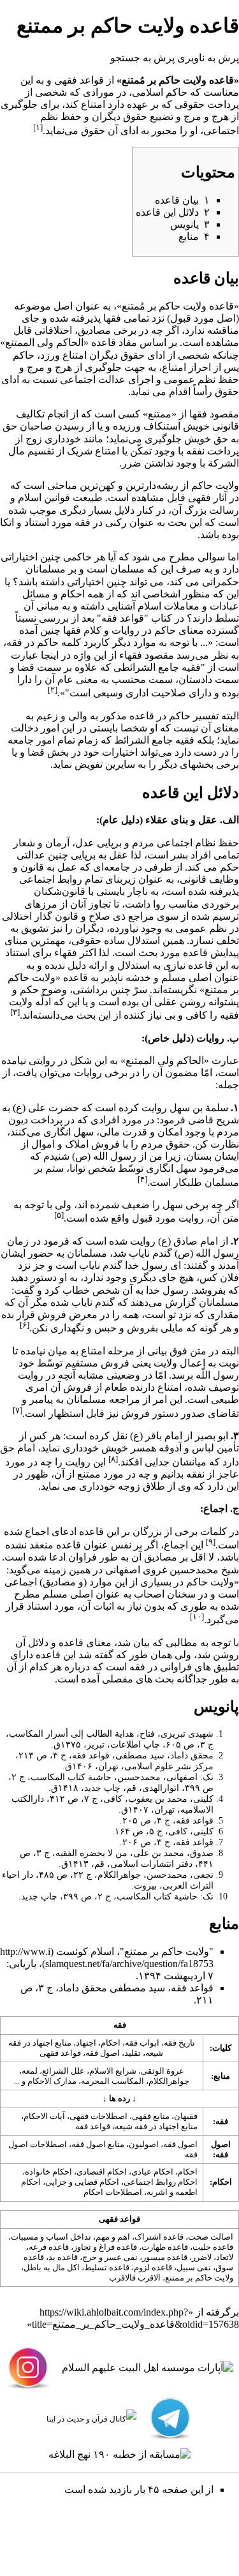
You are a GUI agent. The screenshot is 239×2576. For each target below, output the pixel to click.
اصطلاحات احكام (113, 2192)
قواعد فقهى (79, 80)
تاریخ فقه (179, 2043)
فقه (14, 642)
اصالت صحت (211, 2237)
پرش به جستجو (142, 58)
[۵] (59, 1215)
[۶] (25, 1325)
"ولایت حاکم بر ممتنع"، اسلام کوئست (135, 1951)
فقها (112, 318)
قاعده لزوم (153, 2267)
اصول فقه (103, 2053)
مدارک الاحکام (52, 2081)
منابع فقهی (151, 2116)
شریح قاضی (214, 1120)
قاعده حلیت (213, 2247)
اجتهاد (86, 2043)
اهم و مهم (113, 2237)
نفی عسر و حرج (110, 2257)
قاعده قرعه (49, 2247)
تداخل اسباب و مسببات (51, 2237)
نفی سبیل (194, 2267)
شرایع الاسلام (113, 2071)
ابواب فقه (142, 2043)
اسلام (30, 498)
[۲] (53, 690)
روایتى (42, 1060)
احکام (73, 594)
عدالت (112, 379)
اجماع (37, 1531)
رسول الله (115, 1156)
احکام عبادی (152, 2172)
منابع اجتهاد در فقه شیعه (156, 2126)
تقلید (133, 2053)
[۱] (38, 127)
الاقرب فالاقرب (135, 2278)
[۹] (211, 1542)
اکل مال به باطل (52, 2267)
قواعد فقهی (60, 2053)
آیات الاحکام (44, 2116)
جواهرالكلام (169, 2081)
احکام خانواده (48, 2172)
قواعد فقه (93, 2126)
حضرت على (54, 1108)
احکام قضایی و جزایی (82, 2182)
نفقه (195, 451)
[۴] (142, 1179)
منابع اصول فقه (98, 2144)
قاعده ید (63, 2257)
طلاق (154, 1486)
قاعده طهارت (165, 2247)
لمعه (30, 2071)
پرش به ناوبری (208, 58)
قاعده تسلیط (107, 2267)
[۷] (18, 1410)
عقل (119, 855)
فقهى (199, 498)
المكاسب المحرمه (112, 2081)
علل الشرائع (63, 2071)
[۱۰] (197, 1616)
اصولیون (144, 2144)
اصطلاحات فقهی (98, 2116)
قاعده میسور (165, 2257)
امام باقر (164, 1436)
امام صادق (196, 1241)
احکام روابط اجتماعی (161, 2182)
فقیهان (186, 2116)
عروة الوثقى (163, 2071)
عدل (85, 843)
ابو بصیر (212, 1436)
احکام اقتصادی (102, 2172)
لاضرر (202, 2257)
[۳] (15, 1012)
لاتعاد (225, 2257)
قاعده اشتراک (159, 2237)
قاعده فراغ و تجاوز (105, 2247)
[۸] (113, 1459)
